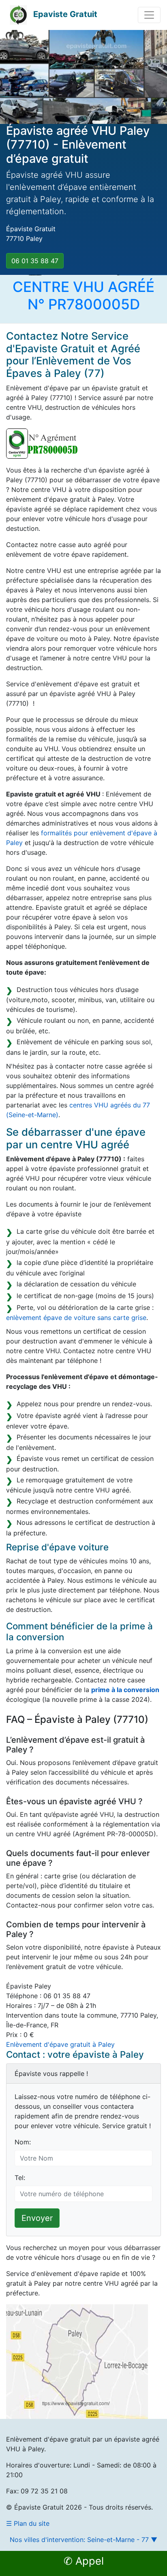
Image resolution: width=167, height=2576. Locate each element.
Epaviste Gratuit (65, 14)
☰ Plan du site (28, 2523)
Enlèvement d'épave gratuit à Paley (60, 2044)
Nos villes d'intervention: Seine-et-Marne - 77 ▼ (83, 2540)
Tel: (20, 2178)
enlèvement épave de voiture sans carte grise (76, 1318)
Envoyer (37, 2218)
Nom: (23, 2142)
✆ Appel (84, 2561)
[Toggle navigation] (149, 15)
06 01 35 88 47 (35, 261)
